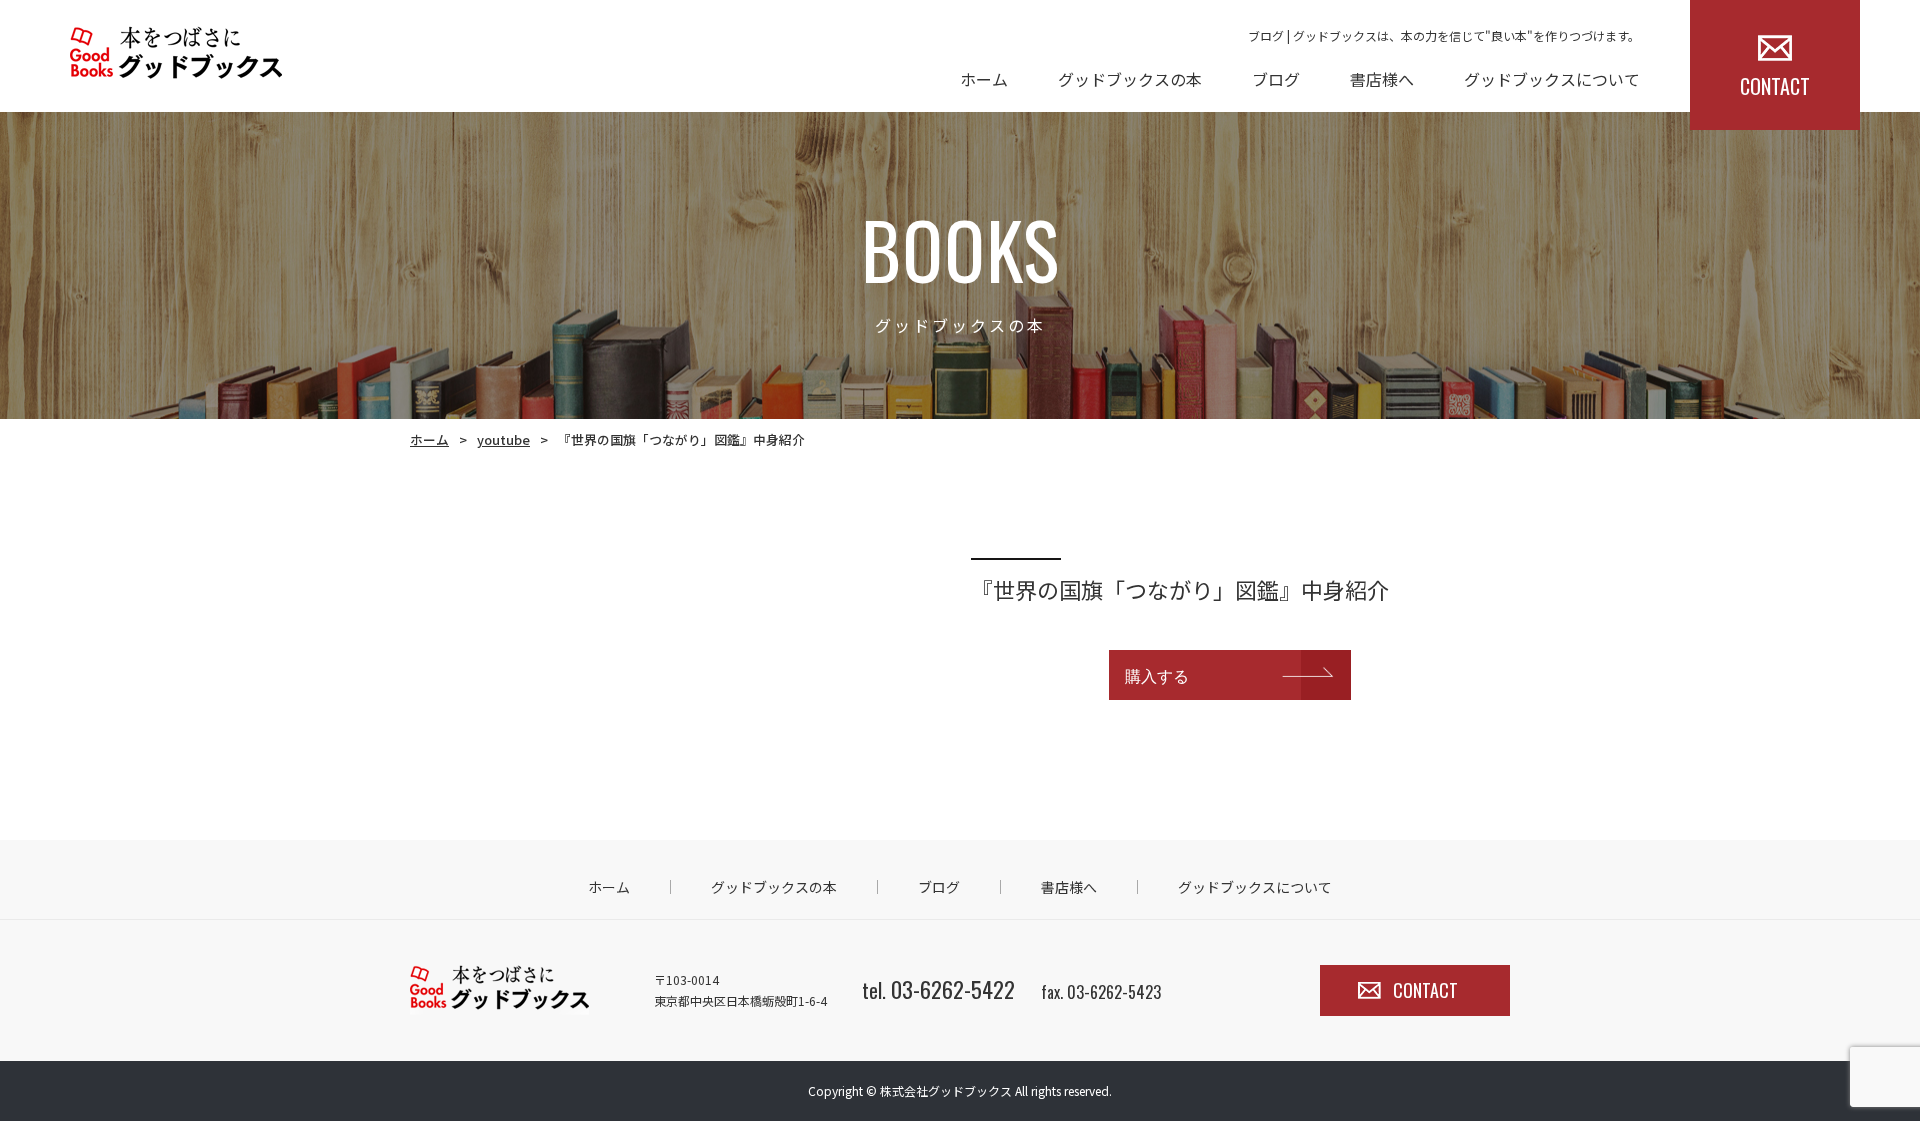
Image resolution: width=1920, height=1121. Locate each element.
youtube (503, 439)
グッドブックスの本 (1130, 79)
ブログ (1276, 79)
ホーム (984, 79)
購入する (1157, 675)
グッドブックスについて (1552, 79)
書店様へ (1382, 79)
